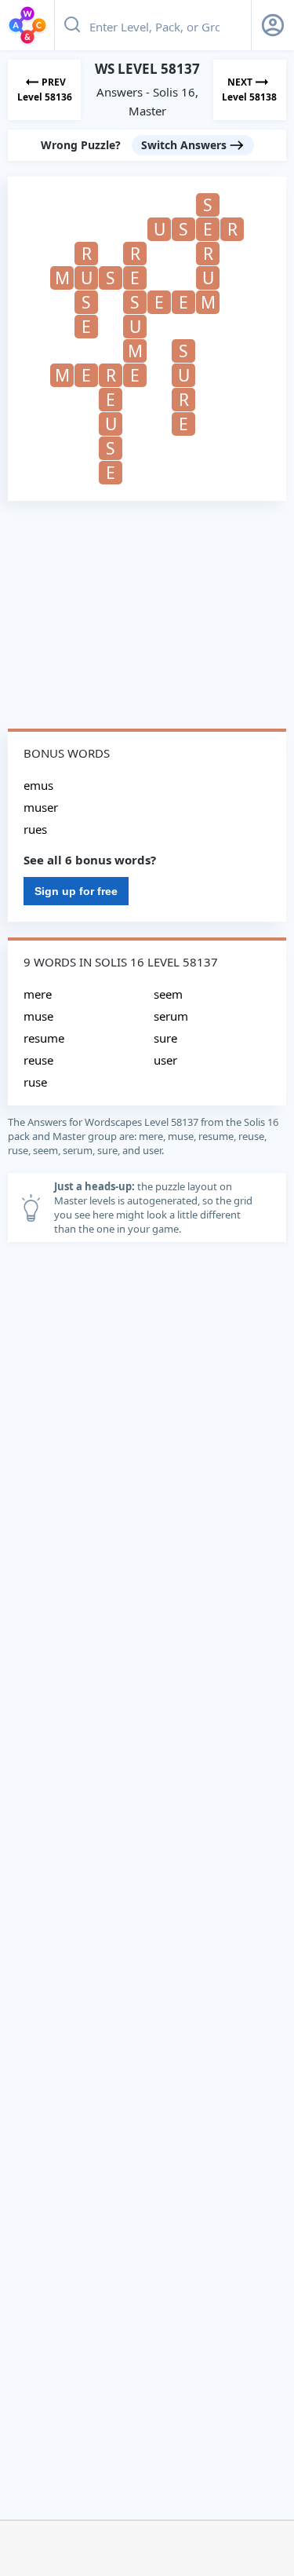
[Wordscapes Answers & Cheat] (27, 25)
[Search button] (72, 25)
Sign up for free (76, 891)
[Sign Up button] (273, 25)
